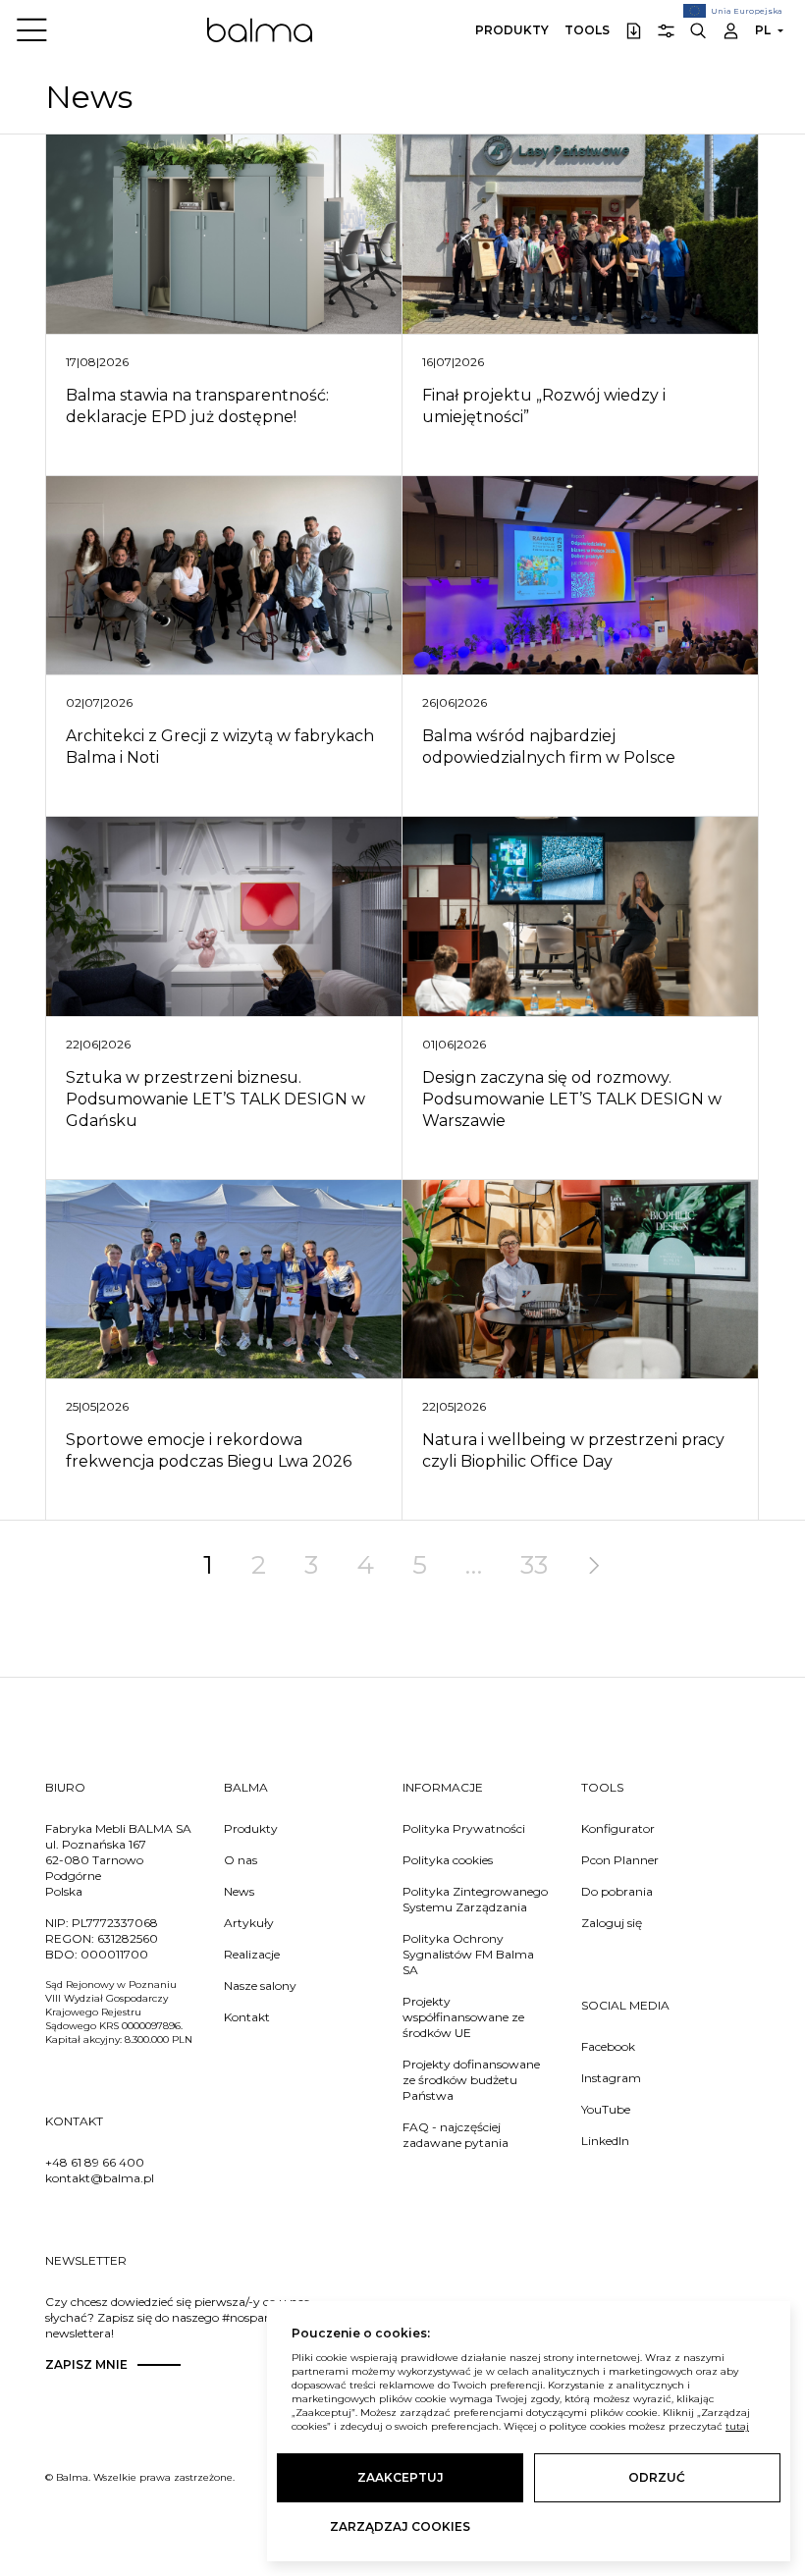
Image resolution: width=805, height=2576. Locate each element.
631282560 (128, 1938)
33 (534, 1565)
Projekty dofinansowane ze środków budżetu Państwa (471, 2080)
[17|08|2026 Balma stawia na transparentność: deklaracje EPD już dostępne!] (224, 235)
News (239, 1891)
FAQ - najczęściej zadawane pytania (456, 2135)
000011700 (114, 1954)
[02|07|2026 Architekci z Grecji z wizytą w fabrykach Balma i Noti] (224, 576)
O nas (241, 1860)
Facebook (608, 2046)
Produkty (512, 30)
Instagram (611, 2078)
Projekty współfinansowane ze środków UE (463, 2017)
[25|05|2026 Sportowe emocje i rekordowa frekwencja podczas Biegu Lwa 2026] (224, 1280)
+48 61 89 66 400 (95, 2162)
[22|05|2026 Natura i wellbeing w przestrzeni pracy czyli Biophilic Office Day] (580, 1280)
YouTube (606, 2109)
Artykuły (249, 1923)
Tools (587, 30)
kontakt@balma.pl (100, 2178)
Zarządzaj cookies (400, 2526)
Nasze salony (260, 1986)
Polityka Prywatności (464, 1828)
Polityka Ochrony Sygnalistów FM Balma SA (468, 1954)
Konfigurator (618, 1828)
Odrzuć (657, 2477)
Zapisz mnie (86, 2364)
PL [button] (763, 30)
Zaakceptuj (401, 2477)
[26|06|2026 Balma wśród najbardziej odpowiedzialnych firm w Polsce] (580, 576)
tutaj (737, 2426)
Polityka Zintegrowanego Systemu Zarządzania (475, 1899)
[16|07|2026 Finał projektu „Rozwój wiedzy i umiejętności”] (580, 235)
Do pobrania (617, 1891)
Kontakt (247, 2017)
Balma (260, 29)
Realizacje (252, 1954)
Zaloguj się (612, 1923)
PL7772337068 (115, 1923)
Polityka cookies (448, 1860)
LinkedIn (605, 2141)
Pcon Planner (620, 1860)
